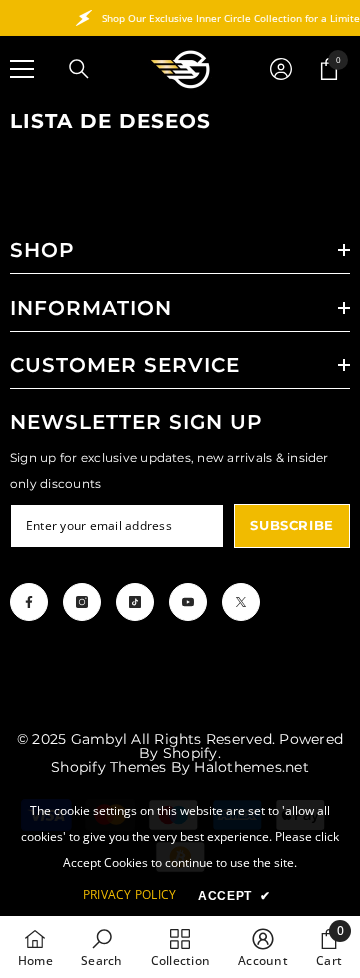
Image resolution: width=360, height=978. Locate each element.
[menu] (22, 69)
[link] (101, 947)
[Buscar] (79, 69)
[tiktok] (135, 602)
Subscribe (292, 525)
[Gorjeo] (241, 602)
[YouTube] (188, 602)
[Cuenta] (281, 69)
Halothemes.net (251, 767)
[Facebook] (29, 602)
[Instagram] (82, 602)
